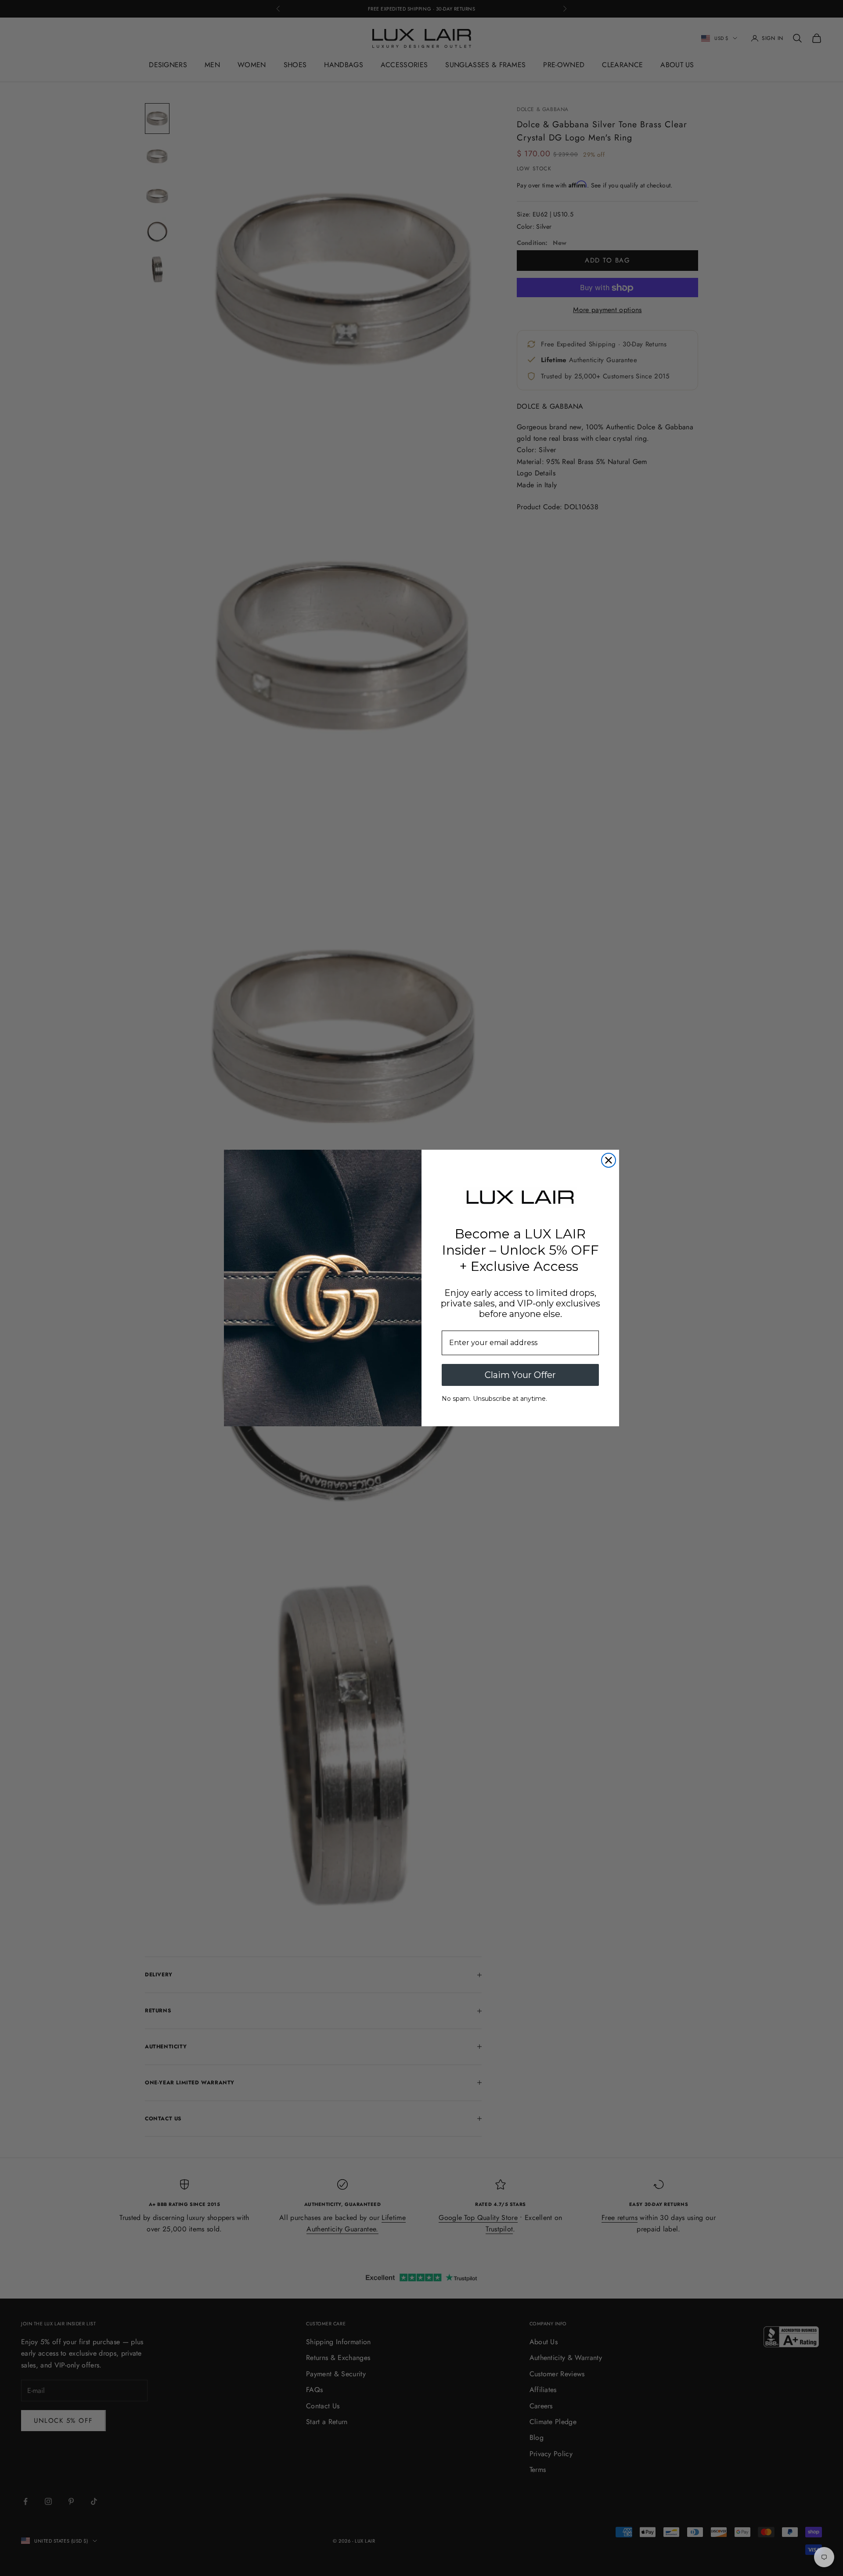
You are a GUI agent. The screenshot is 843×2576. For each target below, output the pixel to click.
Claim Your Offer (520, 1375)
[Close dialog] (609, 1160)
